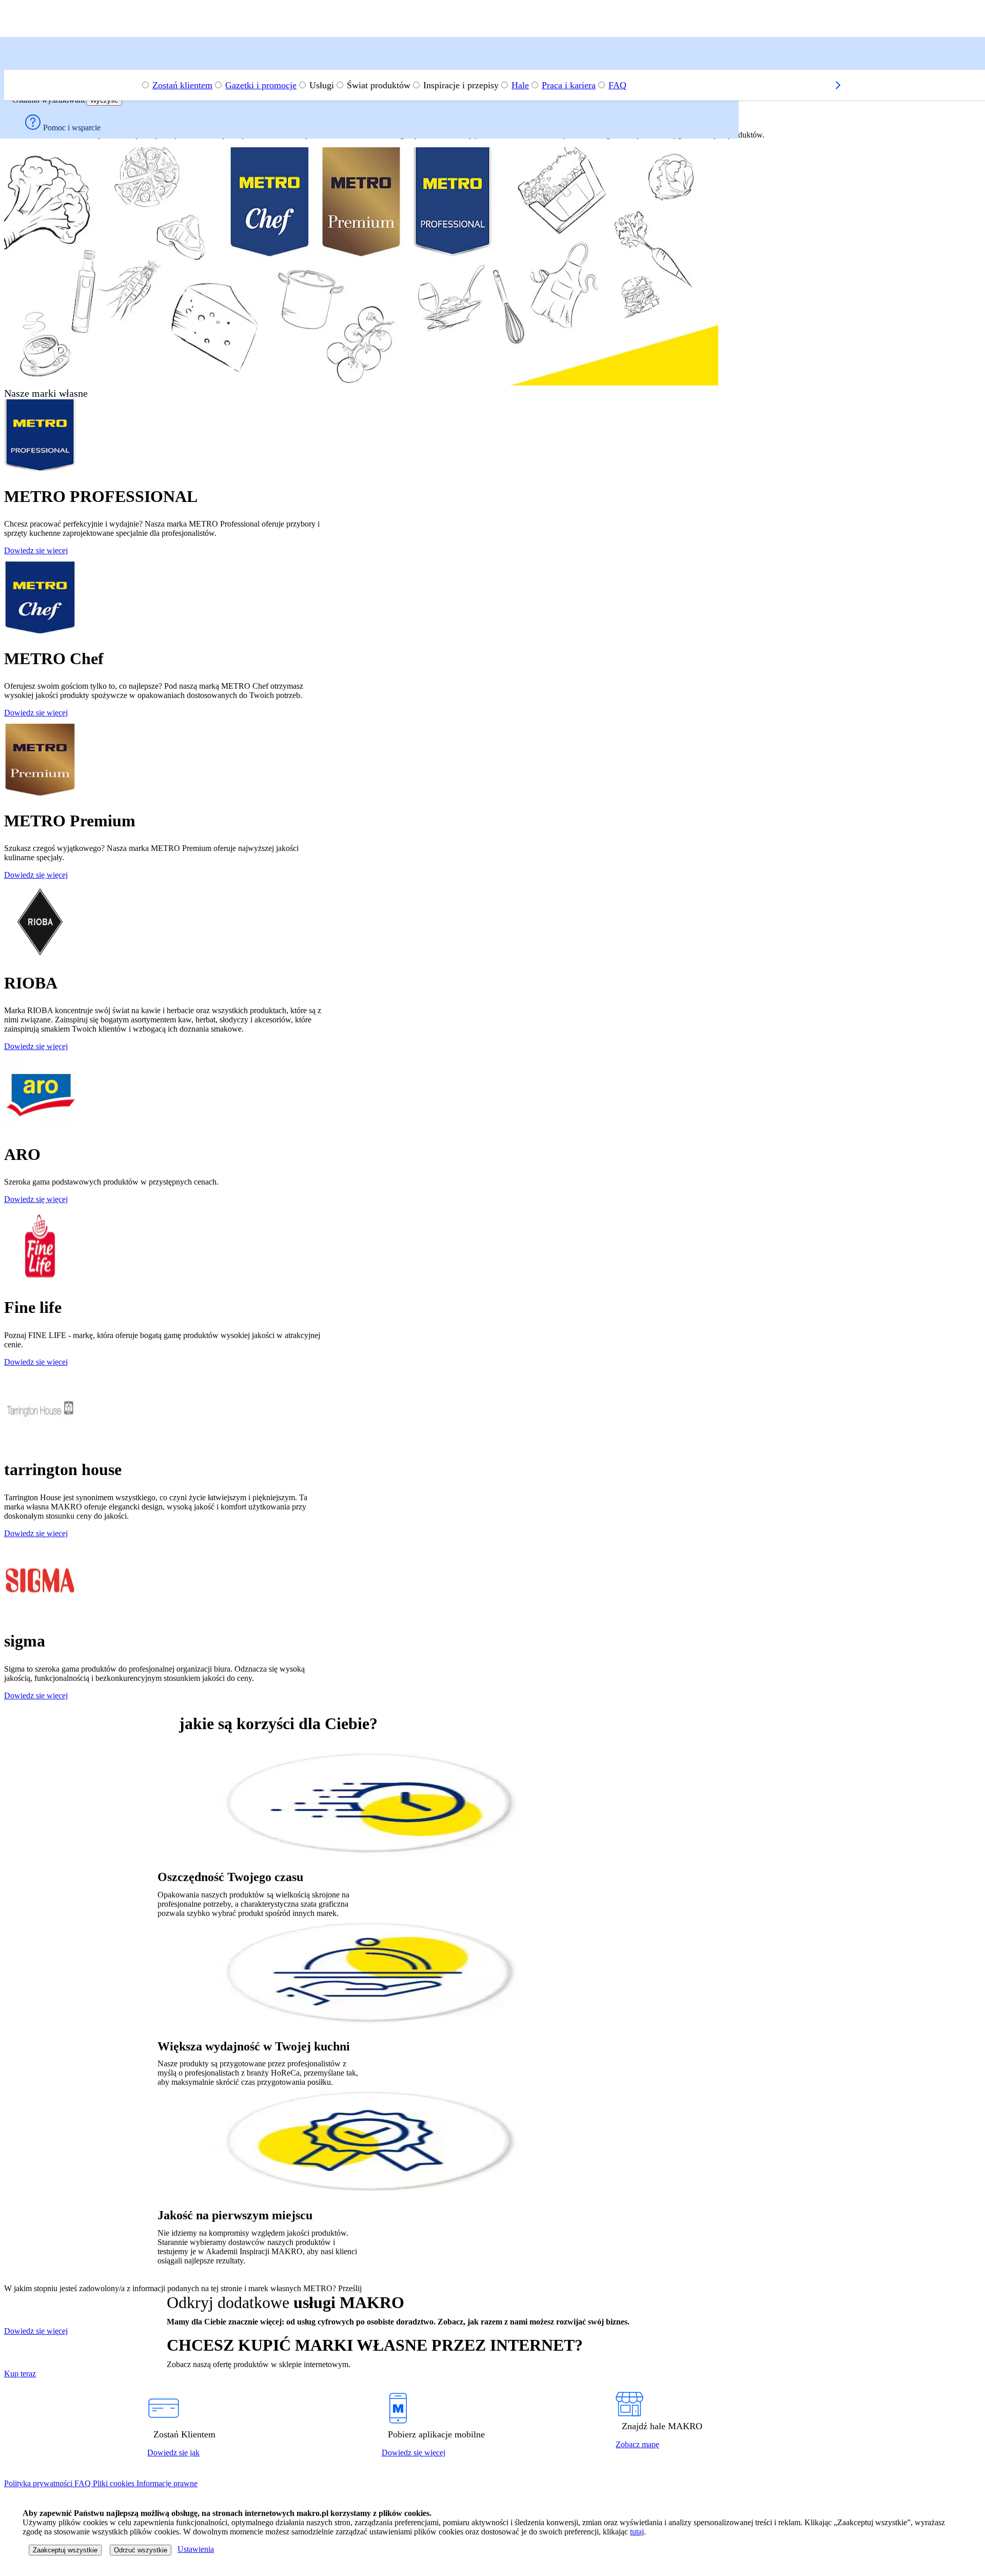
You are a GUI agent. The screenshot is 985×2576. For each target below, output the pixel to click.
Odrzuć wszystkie (141, 2550)
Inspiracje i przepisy (461, 85)
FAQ (617, 85)
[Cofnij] (16, 65)
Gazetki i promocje (261, 85)
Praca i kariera (569, 85)
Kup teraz (20, 2374)
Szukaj (27, 52)
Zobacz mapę (637, 2444)
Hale (520, 85)
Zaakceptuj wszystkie (65, 2550)
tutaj (637, 2532)
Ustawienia (196, 2549)
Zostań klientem (182, 85)
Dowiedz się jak (173, 2453)
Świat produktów (379, 85)
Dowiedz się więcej (36, 550)
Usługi (322, 85)
